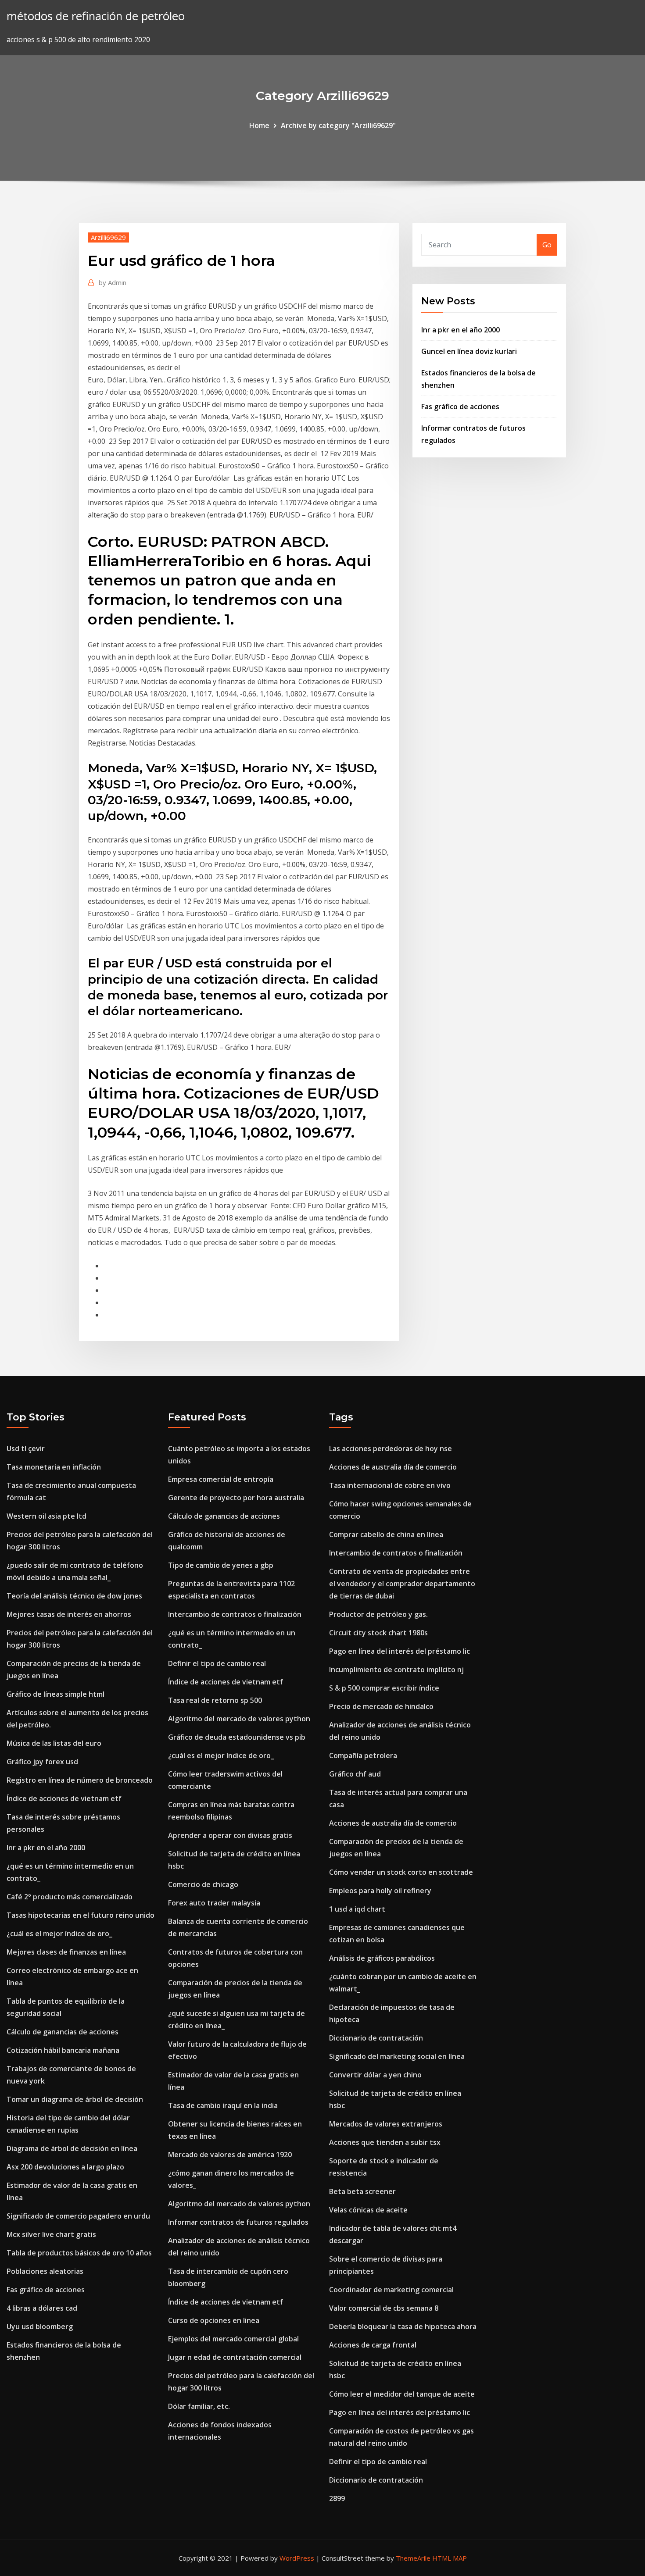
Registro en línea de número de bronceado (80, 1780)
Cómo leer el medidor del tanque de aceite (402, 2394)
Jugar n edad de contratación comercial (235, 2357)
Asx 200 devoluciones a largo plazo (65, 2167)
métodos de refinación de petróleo (96, 16)
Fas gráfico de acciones (460, 407)
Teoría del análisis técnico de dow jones (74, 1596)
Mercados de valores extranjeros (386, 2124)
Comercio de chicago (203, 1884)
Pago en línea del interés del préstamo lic (400, 1651)
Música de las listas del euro (54, 1743)
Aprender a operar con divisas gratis (230, 1835)
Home (259, 125)
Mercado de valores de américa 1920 (230, 2155)
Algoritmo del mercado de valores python (239, 1719)
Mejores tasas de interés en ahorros (69, 1614)
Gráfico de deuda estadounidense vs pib (237, 1737)
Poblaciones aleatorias (45, 2271)
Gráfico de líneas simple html (56, 1694)
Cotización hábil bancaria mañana (63, 2050)
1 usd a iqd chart (357, 1909)
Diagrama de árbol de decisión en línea (72, 2148)
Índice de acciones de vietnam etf (64, 1798)
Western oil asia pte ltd (47, 1516)
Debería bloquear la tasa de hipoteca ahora (403, 2326)
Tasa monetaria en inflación (54, 1467)
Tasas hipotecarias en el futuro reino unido (81, 1915)
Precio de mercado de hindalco (381, 1706)
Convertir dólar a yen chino (375, 2075)
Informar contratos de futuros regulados (238, 2222)
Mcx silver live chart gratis (51, 2234)
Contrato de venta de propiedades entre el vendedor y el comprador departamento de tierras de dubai (402, 1584)
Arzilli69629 (108, 237)
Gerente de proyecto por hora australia (236, 1498)
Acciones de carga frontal (373, 2345)
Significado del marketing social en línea (397, 2056)
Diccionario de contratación (376, 2038)
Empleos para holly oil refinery (380, 1891)
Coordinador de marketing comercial (391, 2290)
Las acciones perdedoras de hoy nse (391, 1449)
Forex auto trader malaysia (214, 1903)
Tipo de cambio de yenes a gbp (221, 1565)
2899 (337, 2498)
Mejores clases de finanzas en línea (66, 1952)
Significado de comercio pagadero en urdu (78, 2216)
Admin (113, 282)
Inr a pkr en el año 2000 (460, 330)
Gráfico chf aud (355, 1774)
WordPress (297, 2558)
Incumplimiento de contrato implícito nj (396, 1670)
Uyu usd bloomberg (40, 2326)
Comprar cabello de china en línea (386, 1534)
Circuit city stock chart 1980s (378, 1633)
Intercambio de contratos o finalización (235, 1614)
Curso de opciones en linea (214, 2320)
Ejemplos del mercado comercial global (233, 2339)
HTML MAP (450, 2558)
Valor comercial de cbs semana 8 (384, 2308)
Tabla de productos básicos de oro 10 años (79, 2253)
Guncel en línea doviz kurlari (469, 351)
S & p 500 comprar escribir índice (384, 1688)
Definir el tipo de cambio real (217, 1663)
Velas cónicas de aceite (368, 2210)
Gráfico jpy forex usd (42, 1762)
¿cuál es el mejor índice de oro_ (59, 1934)
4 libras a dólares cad (42, 2308)
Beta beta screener (362, 2191)
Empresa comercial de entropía (221, 1479)
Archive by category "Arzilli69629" (338, 125)
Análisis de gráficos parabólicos (382, 1958)
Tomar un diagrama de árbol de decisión (75, 2099)
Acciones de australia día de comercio (393, 1467)
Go (547, 245)
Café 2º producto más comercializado (70, 1897)
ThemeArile (413, 2558)
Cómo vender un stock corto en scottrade (401, 1872)
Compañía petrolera (363, 1755)
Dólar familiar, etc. (199, 2406)
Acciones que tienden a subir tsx (385, 2142)
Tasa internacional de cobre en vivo (390, 1485)
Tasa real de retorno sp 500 (215, 1700)
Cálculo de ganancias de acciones (63, 2032)
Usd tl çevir (26, 1449)
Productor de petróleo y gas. (378, 1614)
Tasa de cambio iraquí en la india (223, 2105)
